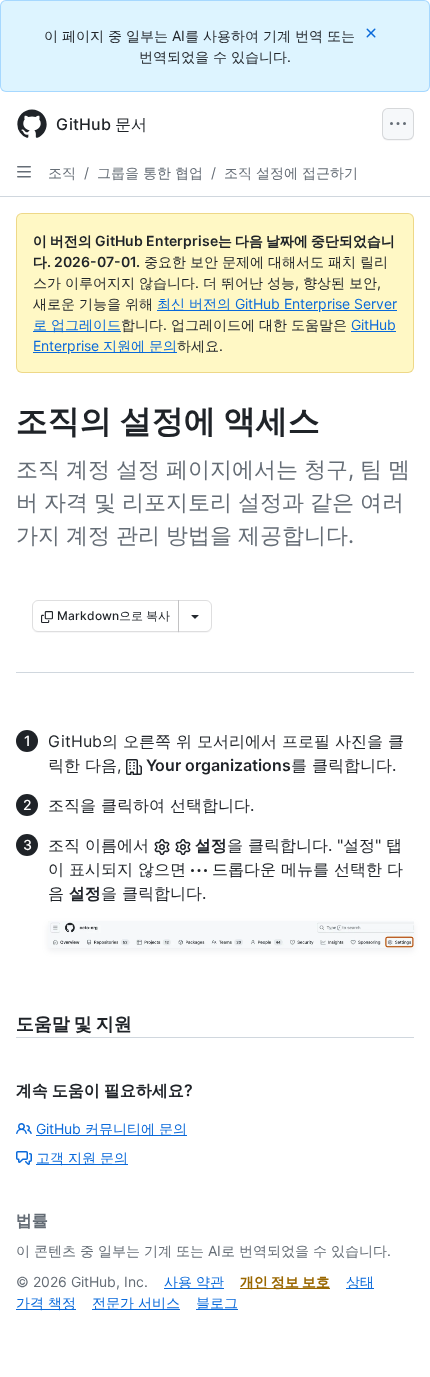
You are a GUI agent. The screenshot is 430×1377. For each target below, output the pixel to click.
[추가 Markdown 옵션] (195, 616)
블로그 (217, 1302)
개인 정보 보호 (285, 1281)
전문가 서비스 (136, 1302)
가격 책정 (46, 1302)
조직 (62, 172)
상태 (360, 1281)
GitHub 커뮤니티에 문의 (111, 1128)
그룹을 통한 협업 (150, 172)
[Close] (373, 32)
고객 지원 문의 (82, 1157)
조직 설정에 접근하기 (291, 172)
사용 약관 (194, 1281)
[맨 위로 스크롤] (386, 1333)
